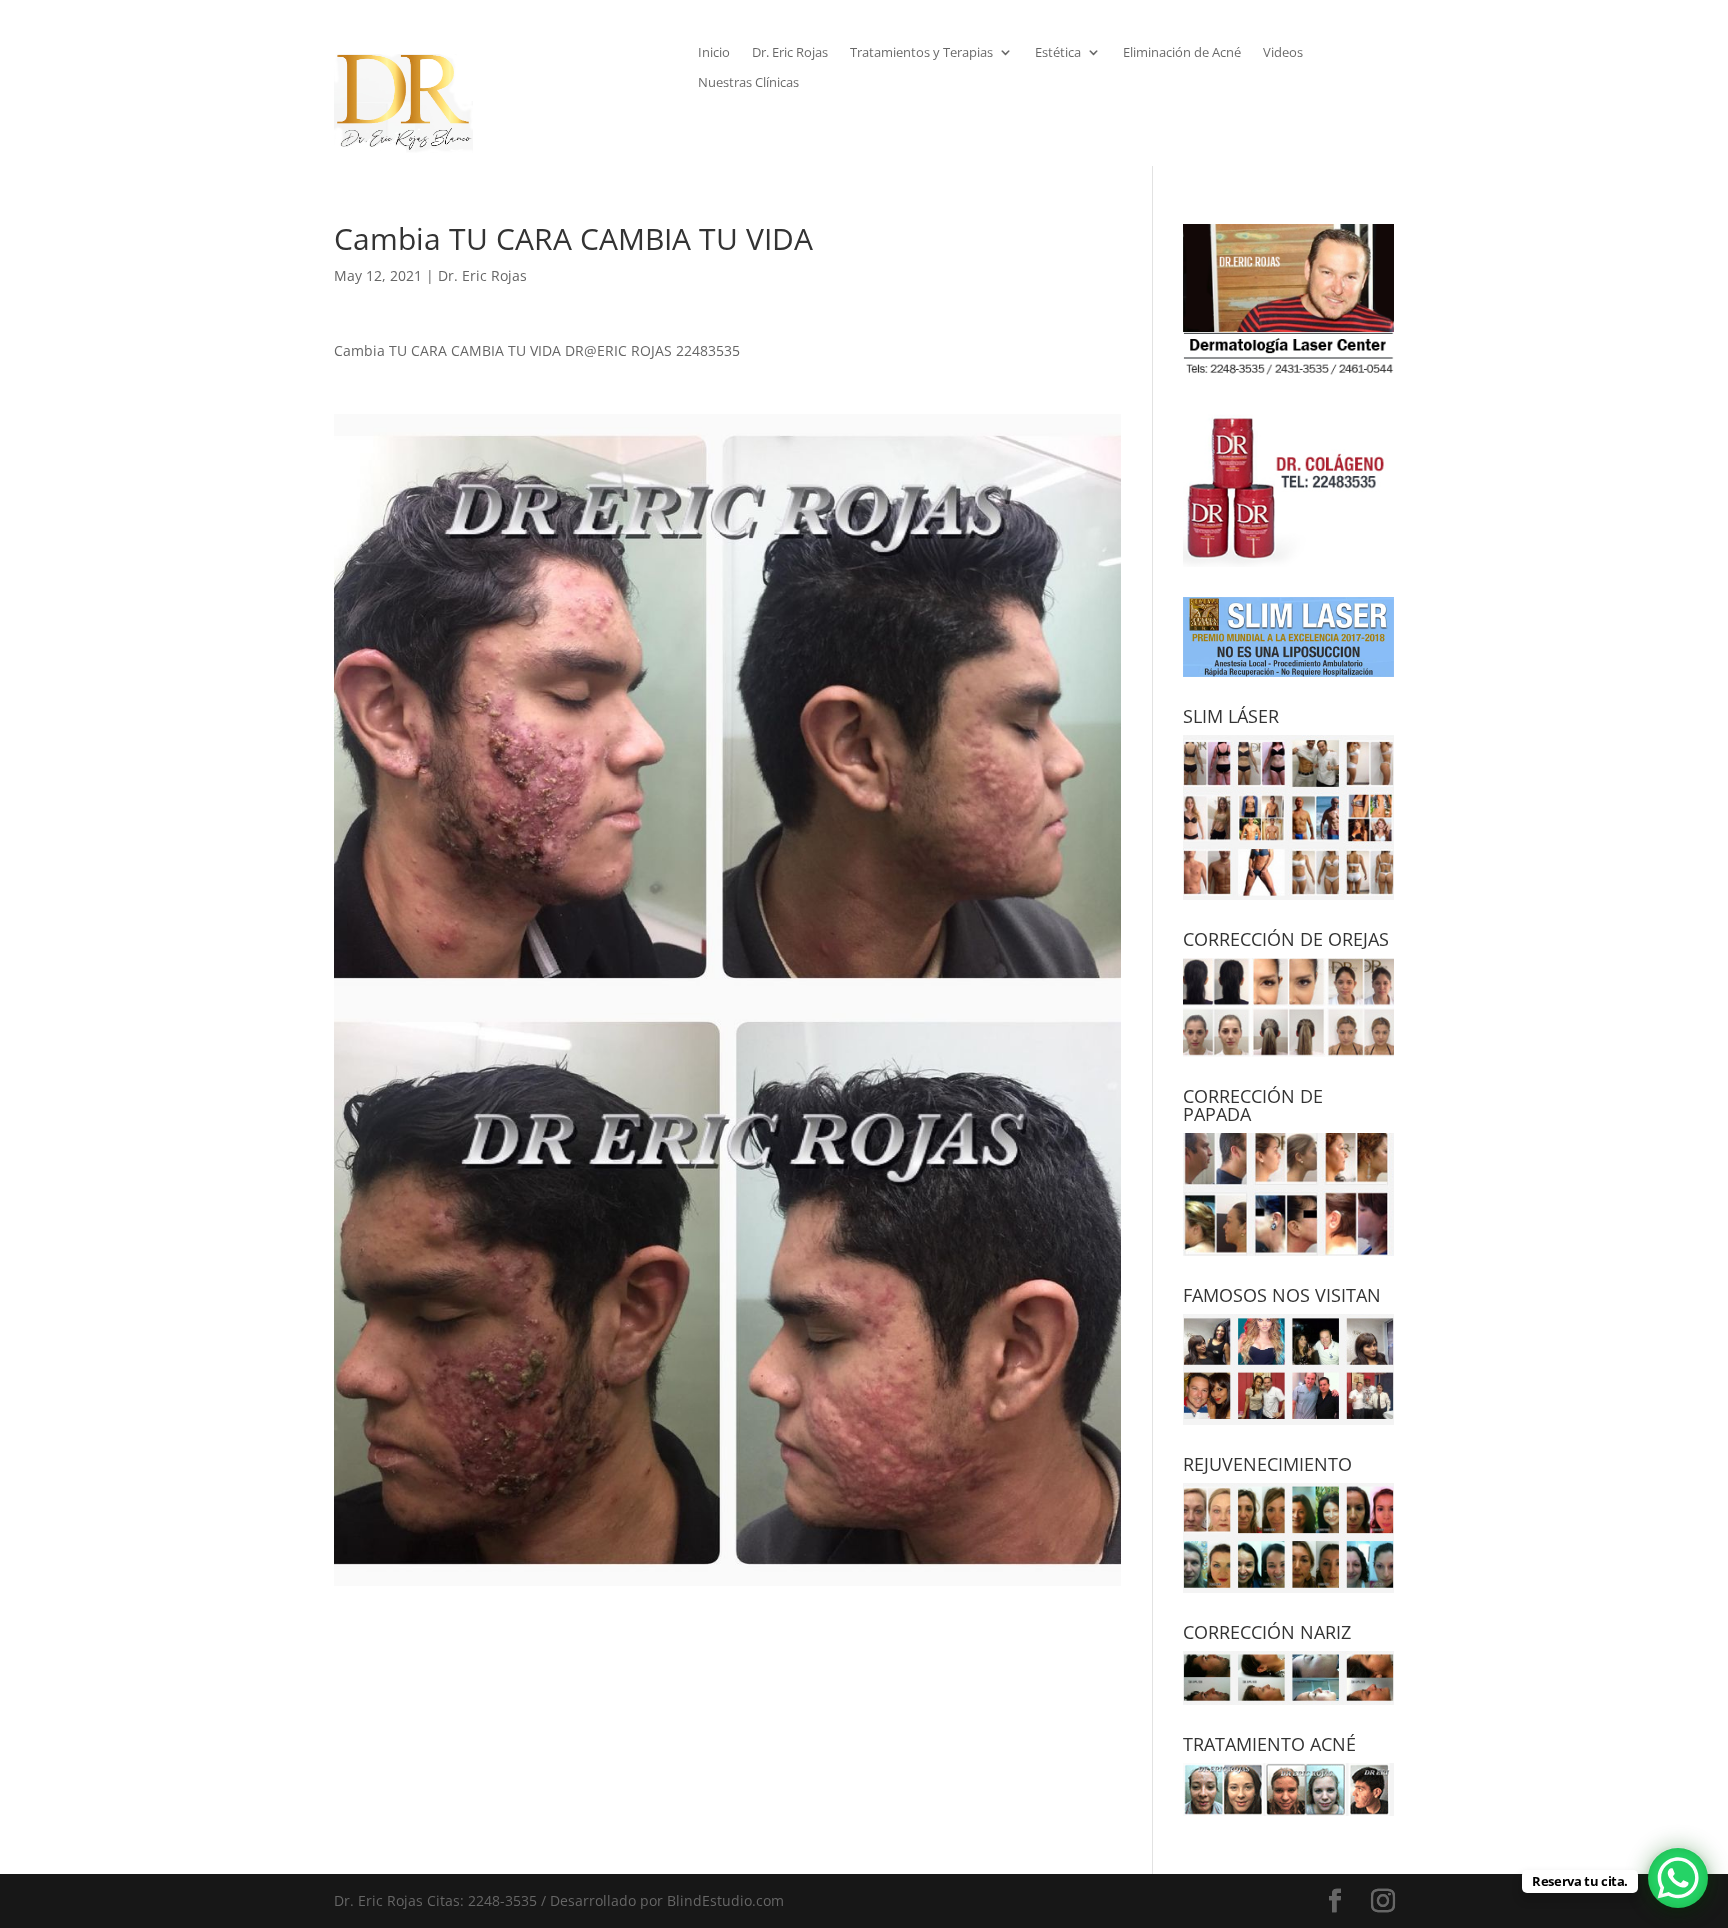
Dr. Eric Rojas (790, 53)
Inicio (714, 53)
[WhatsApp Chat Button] (1678, 1878)
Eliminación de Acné (1182, 53)
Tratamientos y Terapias (921, 53)
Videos (1283, 53)
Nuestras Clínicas (748, 83)
